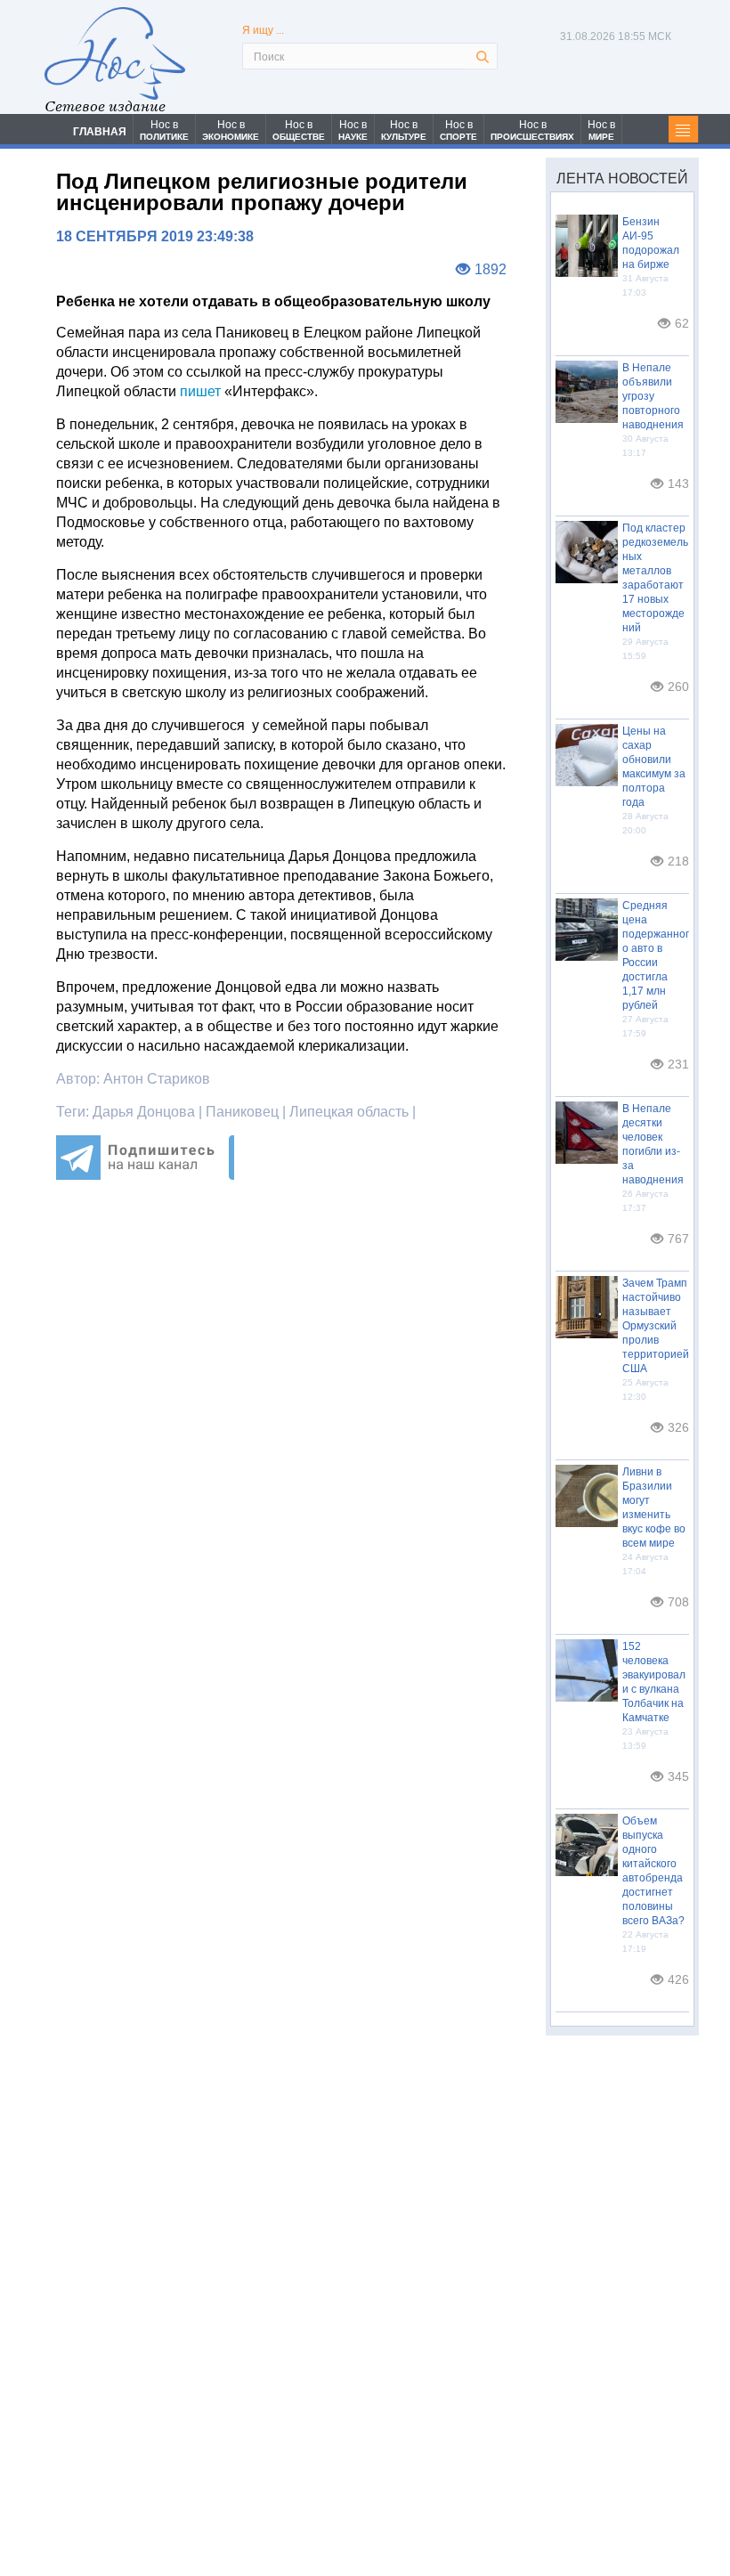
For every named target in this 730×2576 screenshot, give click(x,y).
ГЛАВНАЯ (100, 132)
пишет (200, 391)
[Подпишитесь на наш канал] (145, 1175)
